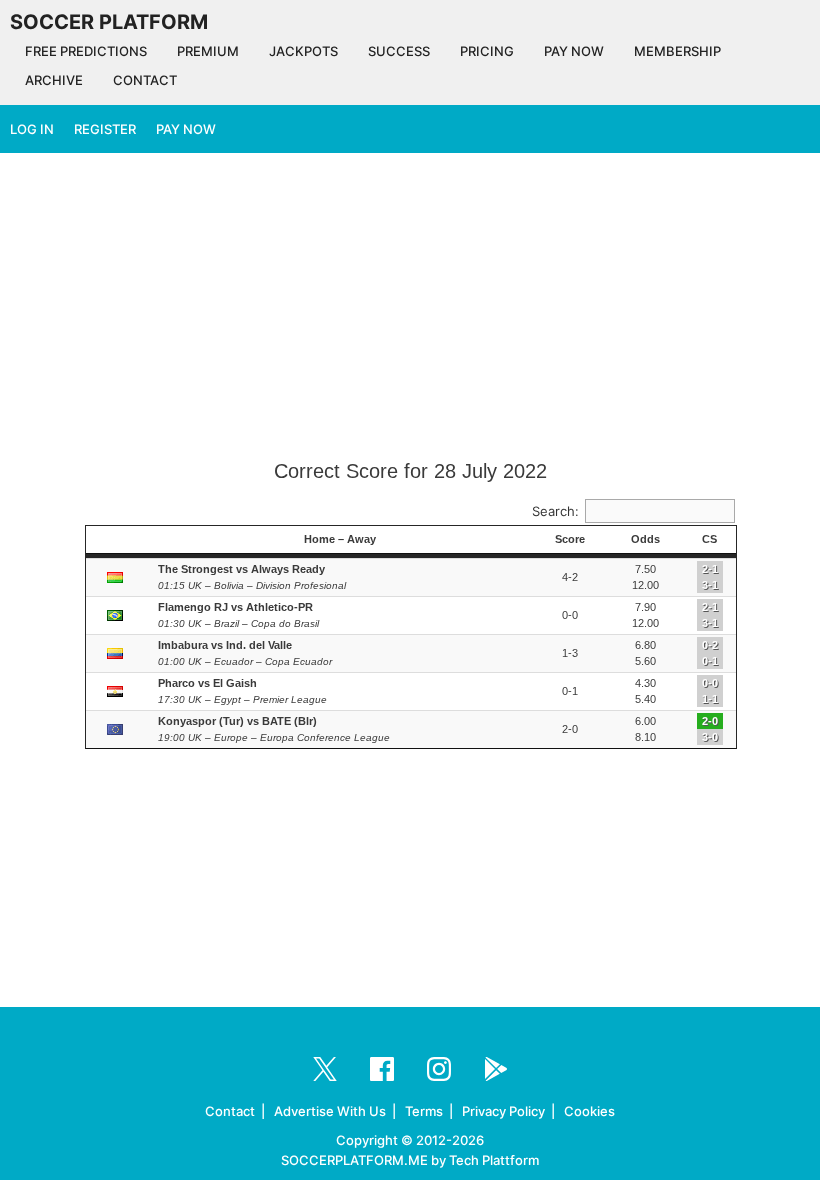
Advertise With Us (330, 1111)
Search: (555, 511)
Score (570, 539)
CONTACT (145, 80)
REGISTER (105, 129)
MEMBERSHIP (677, 51)
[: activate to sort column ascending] (117, 540)
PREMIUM (208, 51)
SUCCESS (399, 51)
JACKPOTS (303, 51)
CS (709, 539)
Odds (645, 539)
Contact (230, 1111)
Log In (32, 129)
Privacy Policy (503, 1111)
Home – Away (340, 539)
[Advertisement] (410, 308)
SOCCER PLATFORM (109, 22)
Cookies (589, 1111)
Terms (424, 1111)
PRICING (487, 51)
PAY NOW (574, 51)
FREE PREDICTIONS (86, 51)
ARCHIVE (54, 80)
